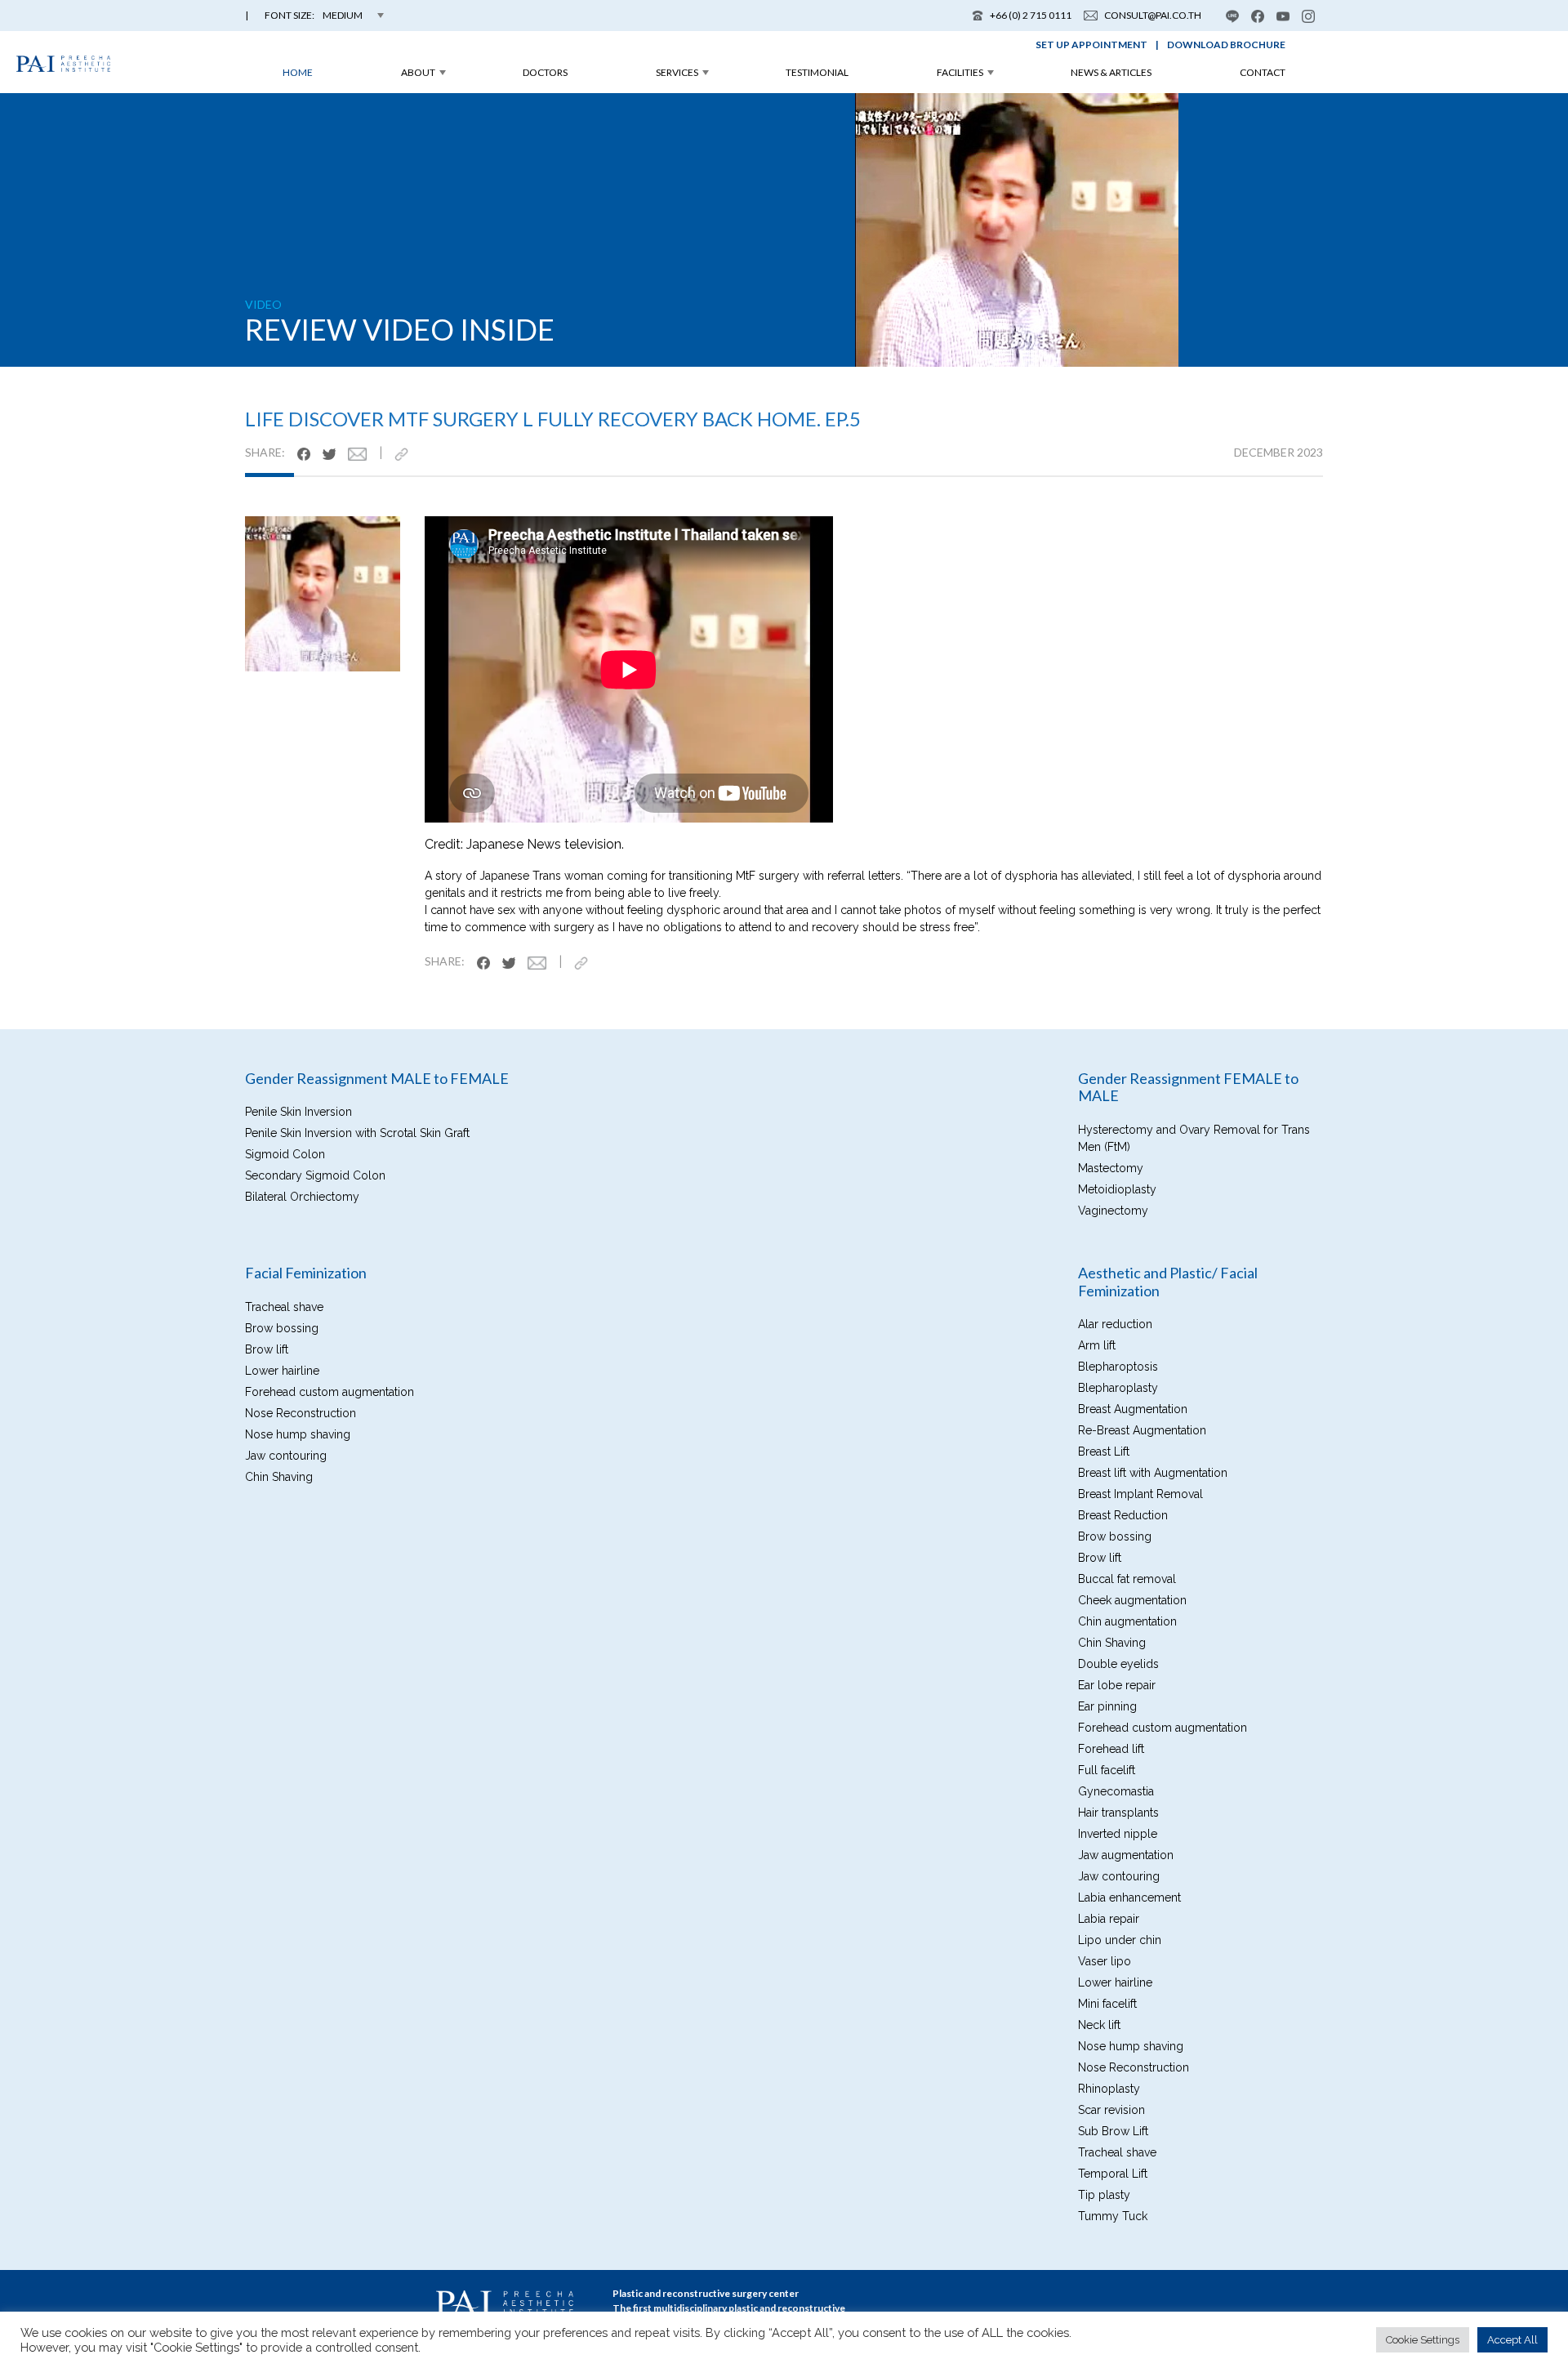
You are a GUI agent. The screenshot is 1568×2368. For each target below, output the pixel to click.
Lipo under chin (1120, 1940)
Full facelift (1107, 1770)
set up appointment (1091, 45)
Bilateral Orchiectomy (302, 1197)
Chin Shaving (279, 1477)
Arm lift (1097, 1345)
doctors (545, 72)
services (677, 72)
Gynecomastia (1116, 1791)
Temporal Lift (1113, 2174)
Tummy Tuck (1113, 2216)
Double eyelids (1118, 1664)
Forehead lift (1111, 1749)
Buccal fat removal (1127, 1579)
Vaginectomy (1113, 1211)
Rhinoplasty (1109, 2089)
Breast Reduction (1123, 1515)
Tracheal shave (284, 1307)
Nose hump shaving (298, 1434)
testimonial (817, 72)
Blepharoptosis (1118, 1367)
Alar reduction (1115, 1324)
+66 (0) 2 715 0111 (1031, 15)
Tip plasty (1104, 2195)
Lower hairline (282, 1371)
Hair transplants (1118, 1813)
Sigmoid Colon (285, 1154)
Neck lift (1099, 2025)
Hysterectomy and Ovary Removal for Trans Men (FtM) (1194, 1138)
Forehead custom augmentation (330, 1392)
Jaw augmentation (1126, 1855)
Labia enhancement (1129, 1898)
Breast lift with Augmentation (1153, 1473)
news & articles (1111, 72)
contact (1263, 72)
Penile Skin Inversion (298, 1112)
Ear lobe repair (1117, 1685)
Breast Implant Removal (1140, 1494)
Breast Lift (1104, 1452)
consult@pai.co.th (1153, 15)
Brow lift (267, 1349)
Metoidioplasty (1117, 1189)
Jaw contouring (286, 1456)
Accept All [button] (1512, 2340)
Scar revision (1111, 2110)
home (298, 72)
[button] (324, 16)
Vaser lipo (1105, 1961)
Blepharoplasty (1118, 1388)
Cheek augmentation (1132, 1600)
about (418, 72)
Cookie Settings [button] (1423, 2340)
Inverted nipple (1118, 1834)
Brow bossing (282, 1328)
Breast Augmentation (1133, 1409)
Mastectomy (1111, 1168)
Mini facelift (1107, 2004)
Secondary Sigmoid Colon (315, 1175)
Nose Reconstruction (301, 1413)
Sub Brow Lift (1113, 2131)
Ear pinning (1107, 1706)
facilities (960, 72)
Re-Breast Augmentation (1142, 1430)
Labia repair (1109, 1919)
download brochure (1226, 45)
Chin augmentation (1127, 1621)
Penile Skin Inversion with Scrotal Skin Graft (357, 1133)
